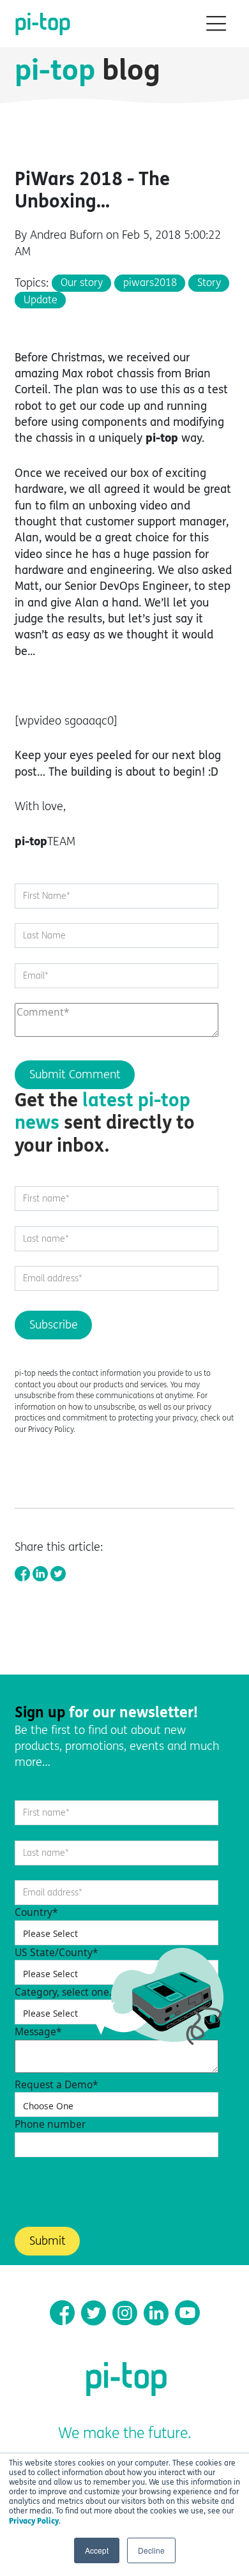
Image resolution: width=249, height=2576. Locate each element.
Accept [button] (97, 2550)
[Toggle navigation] (212, 24)
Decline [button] (151, 2550)
